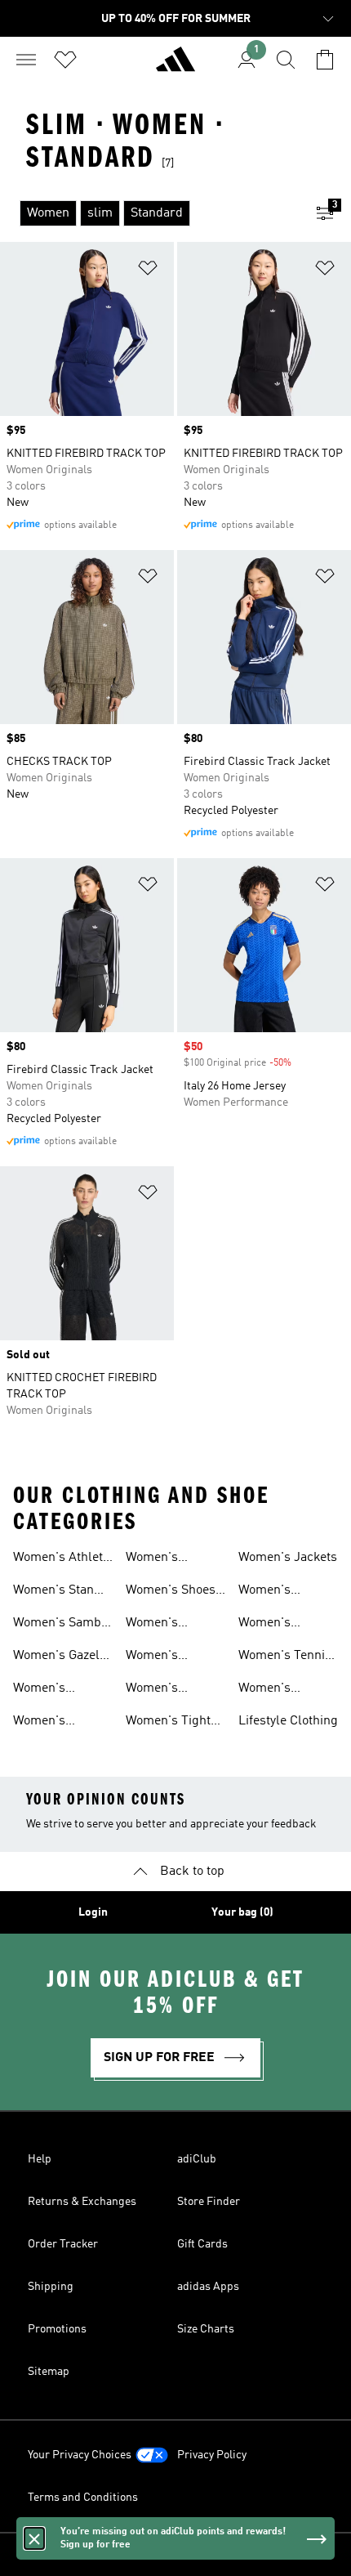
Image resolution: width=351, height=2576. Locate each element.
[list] (149, 213)
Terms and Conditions (83, 2498)
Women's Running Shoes (56, 1690)
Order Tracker (63, 2244)
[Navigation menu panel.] (26, 60)
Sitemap (49, 2372)
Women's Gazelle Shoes (62, 1657)
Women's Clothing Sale (276, 1592)
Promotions (57, 2329)
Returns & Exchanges (82, 2202)
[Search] (286, 60)
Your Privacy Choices (80, 2455)
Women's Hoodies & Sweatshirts (160, 1690)
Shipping (51, 2287)
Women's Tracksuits (156, 1657)
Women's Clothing (152, 1625)
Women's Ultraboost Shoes (175, 1559)
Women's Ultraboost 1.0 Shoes (53, 1723)
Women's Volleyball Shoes (285, 1690)
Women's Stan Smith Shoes (53, 1592)
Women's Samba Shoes (60, 1625)
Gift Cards (202, 2244)
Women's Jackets (288, 1558)
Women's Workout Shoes (281, 1625)
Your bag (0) (242, 1912)
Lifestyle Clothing (288, 1721)
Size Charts (206, 2329)
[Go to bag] (325, 60)
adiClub (197, 2159)
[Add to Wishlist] (148, 271)
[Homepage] (175, 66)
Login (93, 1912)
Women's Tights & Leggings (171, 1723)
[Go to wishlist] (65, 60)
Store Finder (209, 2202)
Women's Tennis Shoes (285, 1657)
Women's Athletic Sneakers (63, 1559)
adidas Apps (208, 2287)
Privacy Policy (212, 2455)
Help (40, 2159)
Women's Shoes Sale (171, 1592)
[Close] (34, 2538)
